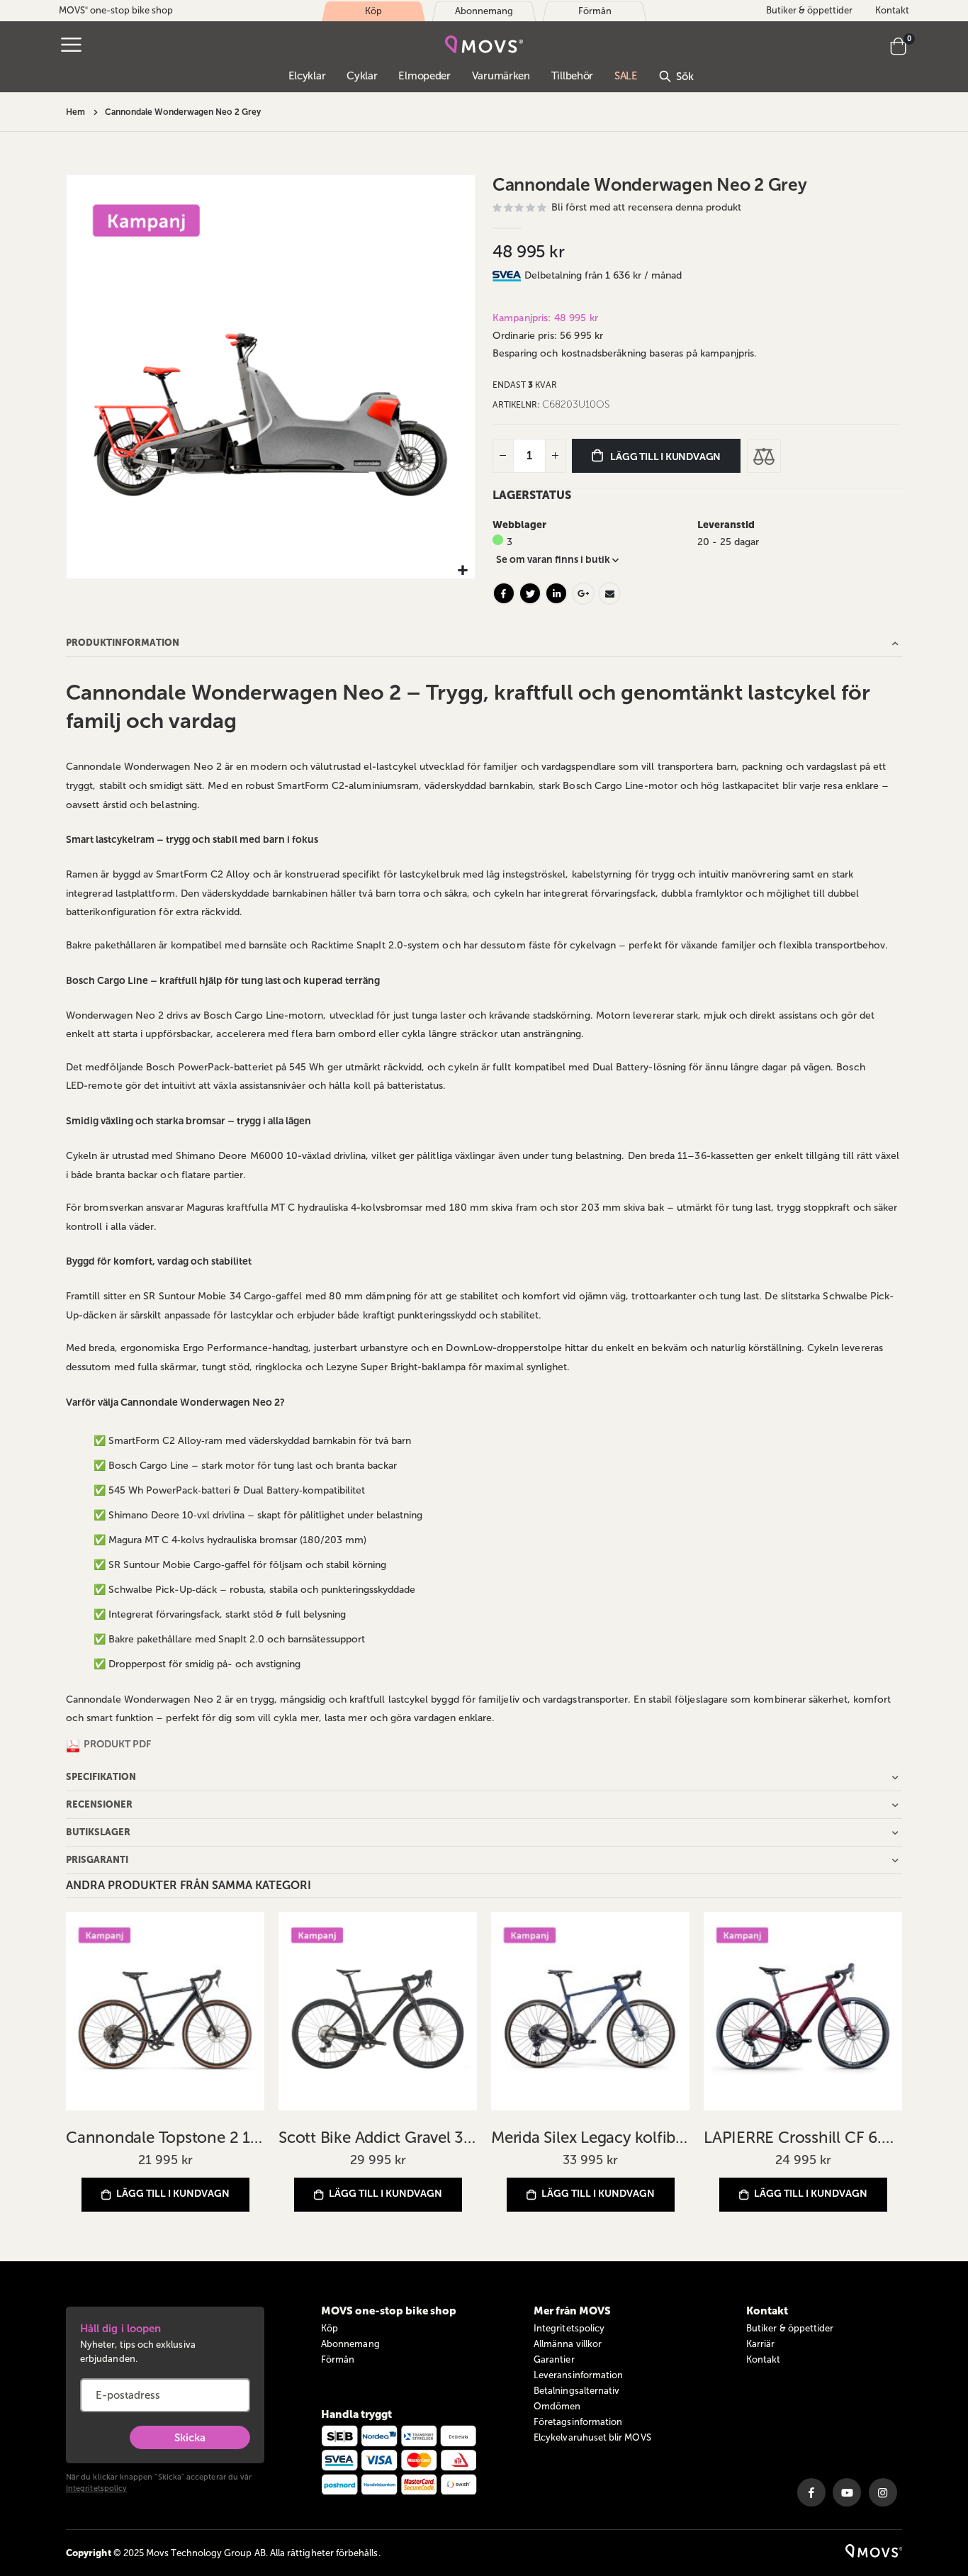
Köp (330, 2328)
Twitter (530, 593)
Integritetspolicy (96, 2488)
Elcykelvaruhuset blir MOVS (592, 2437)
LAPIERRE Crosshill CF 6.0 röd (803, 2138)
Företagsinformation (578, 2422)
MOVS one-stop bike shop (116, 10)
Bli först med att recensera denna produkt (646, 207)
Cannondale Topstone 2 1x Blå (165, 2138)
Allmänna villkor (568, 2344)
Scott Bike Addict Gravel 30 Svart (378, 2138)
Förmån (338, 2359)
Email (609, 593)
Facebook (504, 593)
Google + (583, 593)
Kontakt (892, 10)
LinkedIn (556, 593)
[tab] (713, 276)
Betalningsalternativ (576, 2391)
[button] (462, 571)
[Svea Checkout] (508, 275)
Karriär (760, 2344)
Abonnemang (350, 2344)
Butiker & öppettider (809, 10)
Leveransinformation (578, 2375)
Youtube (847, 2492)
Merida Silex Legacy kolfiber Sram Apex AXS (590, 2138)
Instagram (883, 2492)
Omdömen (557, 2406)
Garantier (554, 2359)
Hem (75, 112)
